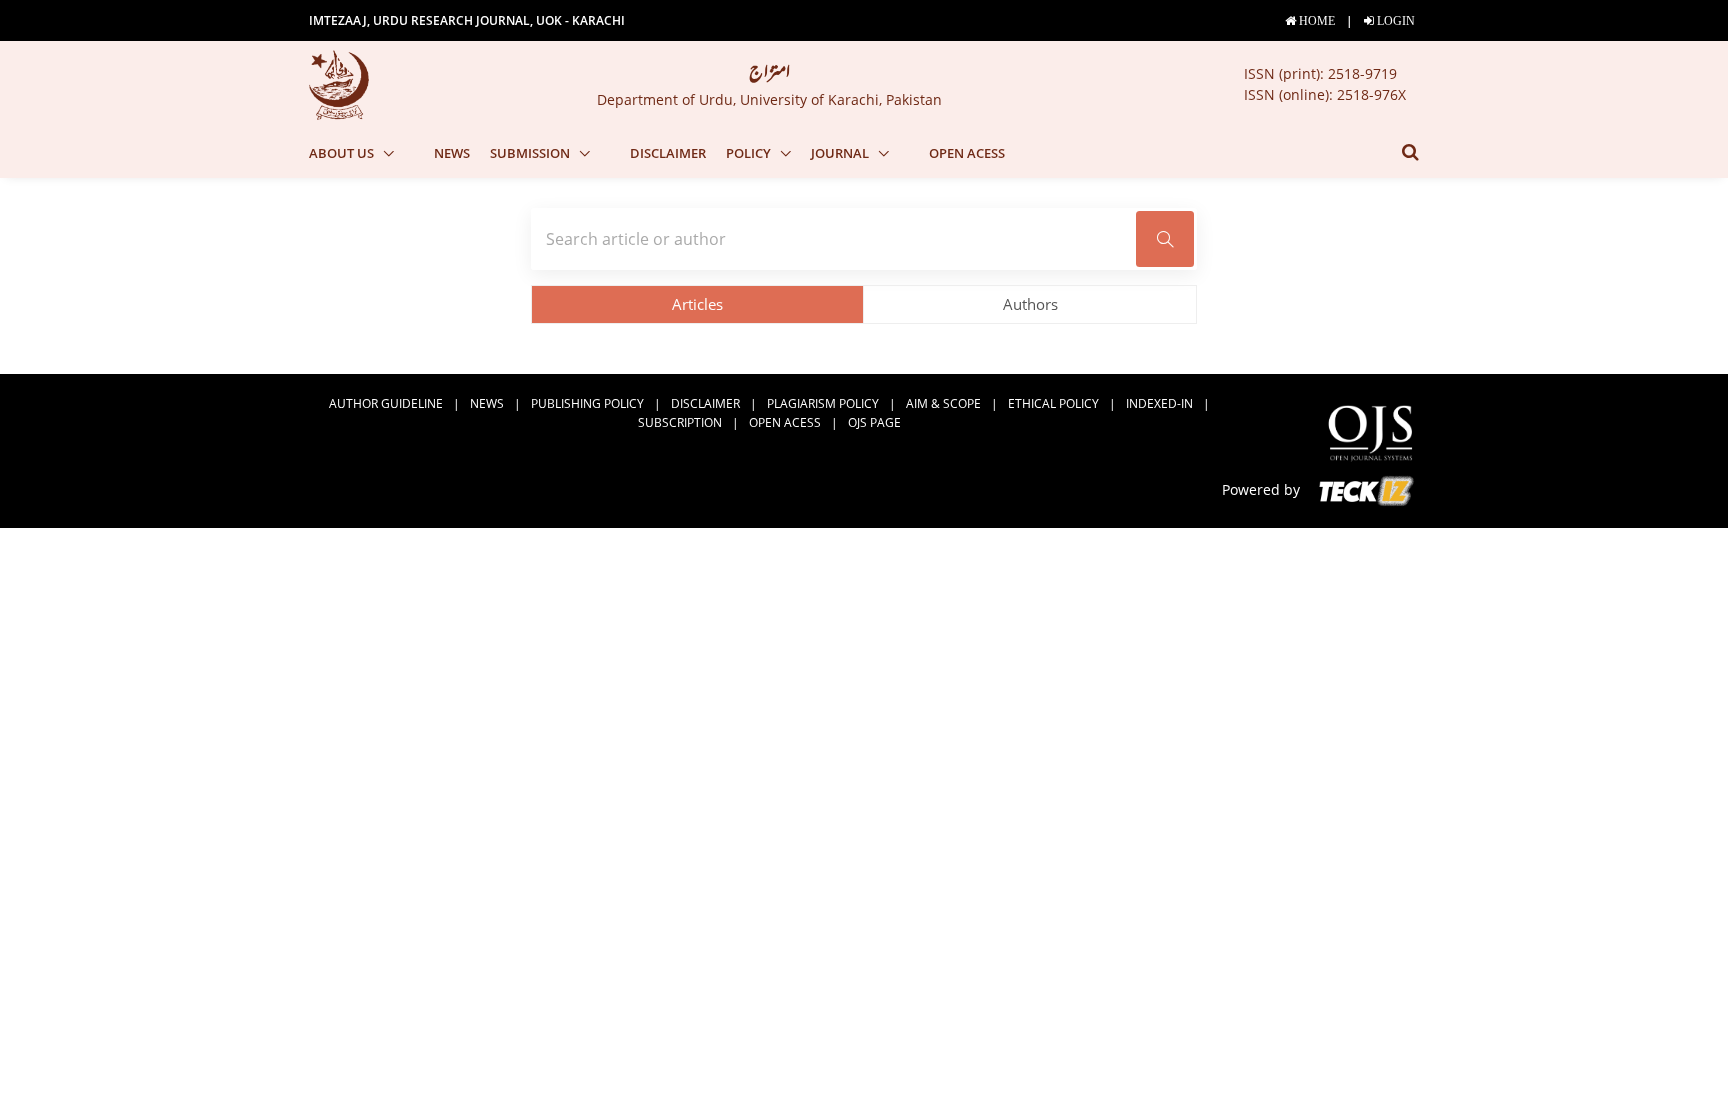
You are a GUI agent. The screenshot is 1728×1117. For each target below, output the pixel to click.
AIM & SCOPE (943, 403)
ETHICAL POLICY (1053, 403)
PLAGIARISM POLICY (823, 403)
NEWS (452, 153)
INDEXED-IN (1159, 403)
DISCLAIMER (668, 153)
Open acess (967, 153)
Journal (841, 153)
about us (343, 153)
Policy (750, 153)
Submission (531, 153)
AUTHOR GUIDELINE (386, 403)
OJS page (874, 422)
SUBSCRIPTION (680, 422)
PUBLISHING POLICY (587, 403)
